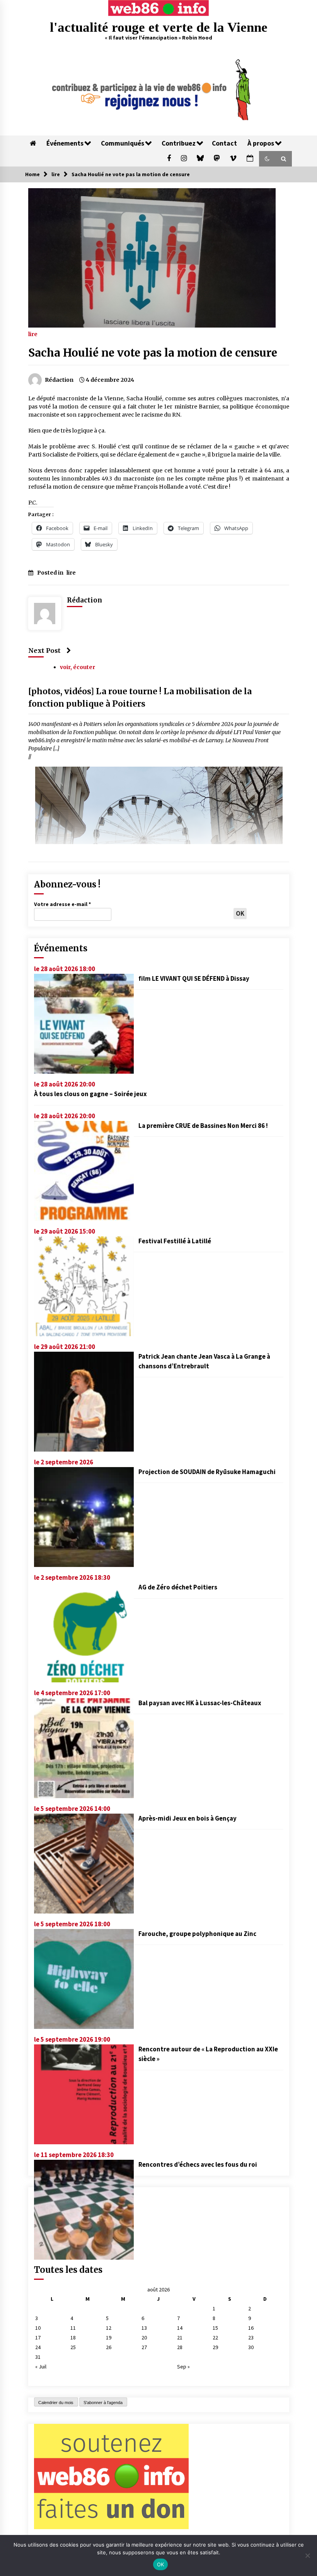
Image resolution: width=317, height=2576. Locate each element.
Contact (224, 143)
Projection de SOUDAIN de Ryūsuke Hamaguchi (207, 1472)
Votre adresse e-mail (62, 904)
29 (215, 2347)
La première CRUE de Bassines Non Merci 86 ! (203, 1126)
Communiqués (123, 143)
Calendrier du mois (56, 2403)
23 (251, 2337)
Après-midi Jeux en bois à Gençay (187, 1818)
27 (144, 2347)
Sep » (183, 2367)
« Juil (41, 2367)
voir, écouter (78, 667)
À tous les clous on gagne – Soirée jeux (90, 1094)
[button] (267, 159)
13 (144, 2328)
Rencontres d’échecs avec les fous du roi (198, 2164)
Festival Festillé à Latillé (175, 1241)
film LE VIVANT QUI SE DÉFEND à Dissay (194, 978)
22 (215, 2337)
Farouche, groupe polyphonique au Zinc (197, 1934)
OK (161, 2564)
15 (215, 2328)
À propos (261, 143)
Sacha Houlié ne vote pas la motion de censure (153, 353)
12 (109, 2328)
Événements (65, 143)
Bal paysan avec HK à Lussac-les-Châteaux (200, 1703)
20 (144, 2337)
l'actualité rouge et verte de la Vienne (159, 27)
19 (109, 2337)
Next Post (44, 650)
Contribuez (179, 143)
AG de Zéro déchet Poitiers (178, 1587)
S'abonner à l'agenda (103, 2403)
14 (180, 2328)
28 (180, 2347)
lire (33, 334)
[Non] (307, 2555)
